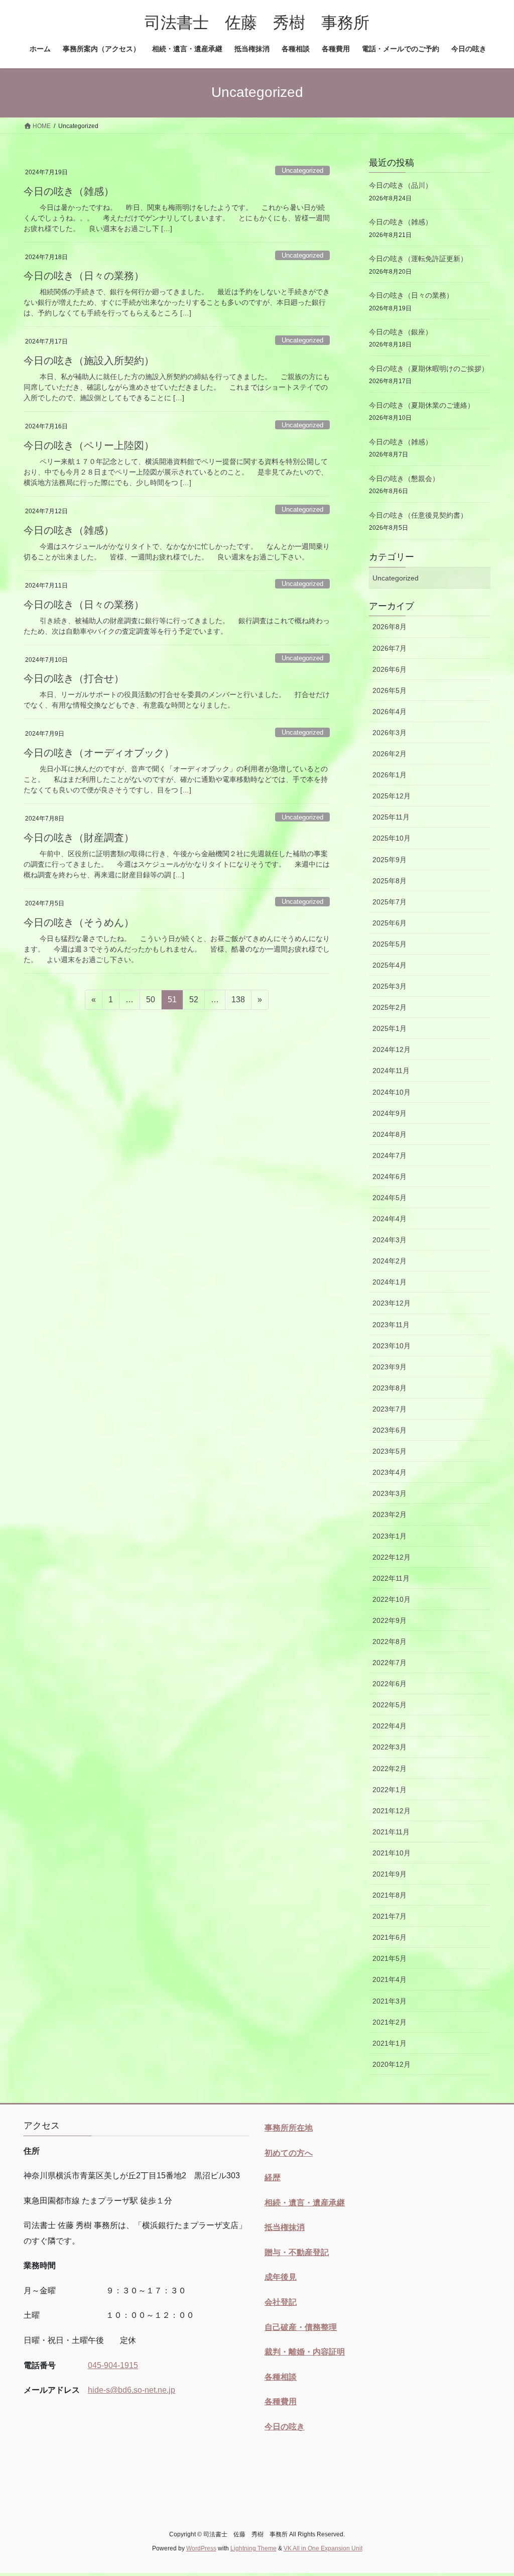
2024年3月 (390, 1240)
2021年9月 (390, 1874)
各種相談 (281, 2377)
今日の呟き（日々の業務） (84, 276)
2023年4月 (390, 1472)
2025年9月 (390, 860)
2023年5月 (390, 1451)
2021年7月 (390, 1916)
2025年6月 (390, 923)
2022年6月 (390, 1684)
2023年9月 (390, 1367)
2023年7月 (390, 1409)
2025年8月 (390, 881)
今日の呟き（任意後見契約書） (418, 515)
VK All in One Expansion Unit (323, 2548)
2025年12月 (392, 796)
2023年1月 (390, 1536)
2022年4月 (390, 1726)
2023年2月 (390, 1514)
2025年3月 (390, 986)
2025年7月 (390, 902)
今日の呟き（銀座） (401, 332)
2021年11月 (391, 1832)
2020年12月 (392, 2064)
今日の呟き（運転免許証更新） (418, 259)
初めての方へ (289, 2153)
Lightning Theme (253, 2548)
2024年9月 (390, 1113)
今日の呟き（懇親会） (404, 479)
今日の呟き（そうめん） (79, 922)
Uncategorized (302, 170)
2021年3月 (390, 2001)
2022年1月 (390, 1790)
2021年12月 (392, 1811)
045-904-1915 (113, 2365)
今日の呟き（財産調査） (79, 838)
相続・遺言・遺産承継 (305, 2203)
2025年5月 (390, 944)
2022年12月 (392, 1557)
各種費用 (281, 2402)
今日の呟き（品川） (401, 185)
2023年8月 (390, 1388)
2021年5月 (390, 1958)
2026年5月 (390, 690)
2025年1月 (390, 1028)
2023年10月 (392, 1346)
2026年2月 (390, 754)
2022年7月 (390, 1663)
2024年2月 (390, 1261)
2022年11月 (391, 1578)
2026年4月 (390, 712)
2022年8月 (390, 1642)
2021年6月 (390, 1937)
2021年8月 (390, 1895)
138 (238, 1002)
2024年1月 (390, 1282)
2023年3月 (390, 1493)
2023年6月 (390, 1430)
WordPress (201, 2548)
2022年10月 (392, 1599)
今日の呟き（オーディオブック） (99, 753)
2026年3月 (390, 733)
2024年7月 (390, 1155)
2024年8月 (390, 1134)
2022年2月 (390, 1769)
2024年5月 (390, 1198)
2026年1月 (390, 775)
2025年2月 (390, 1007)
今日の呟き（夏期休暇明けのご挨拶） (429, 369)
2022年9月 (390, 1620)
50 (150, 1002)
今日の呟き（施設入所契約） (89, 361)
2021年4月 (390, 1979)
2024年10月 (392, 1092)
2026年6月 (390, 669)
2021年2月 (390, 2022)
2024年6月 (390, 1177)
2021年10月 (392, 1853)
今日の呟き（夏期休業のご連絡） (422, 405)
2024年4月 (390, 1219)
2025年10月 (392, 838)
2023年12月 (392, 1303)
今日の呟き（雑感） (69, 191)
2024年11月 (391, 1071)
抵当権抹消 (285, 2227)
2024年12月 (392, 1049)
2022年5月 (390, 1705)
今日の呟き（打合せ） (74, 678)
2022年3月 (390, 1747)
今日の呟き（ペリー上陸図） (89, 445)
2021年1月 (390, 2043)
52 (194, 1002)
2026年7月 (390, 648)
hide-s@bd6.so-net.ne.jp (132, 2390)
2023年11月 (391, 1325)
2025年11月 (391, 817)
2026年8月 (390, 627)
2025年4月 (390, 965)
